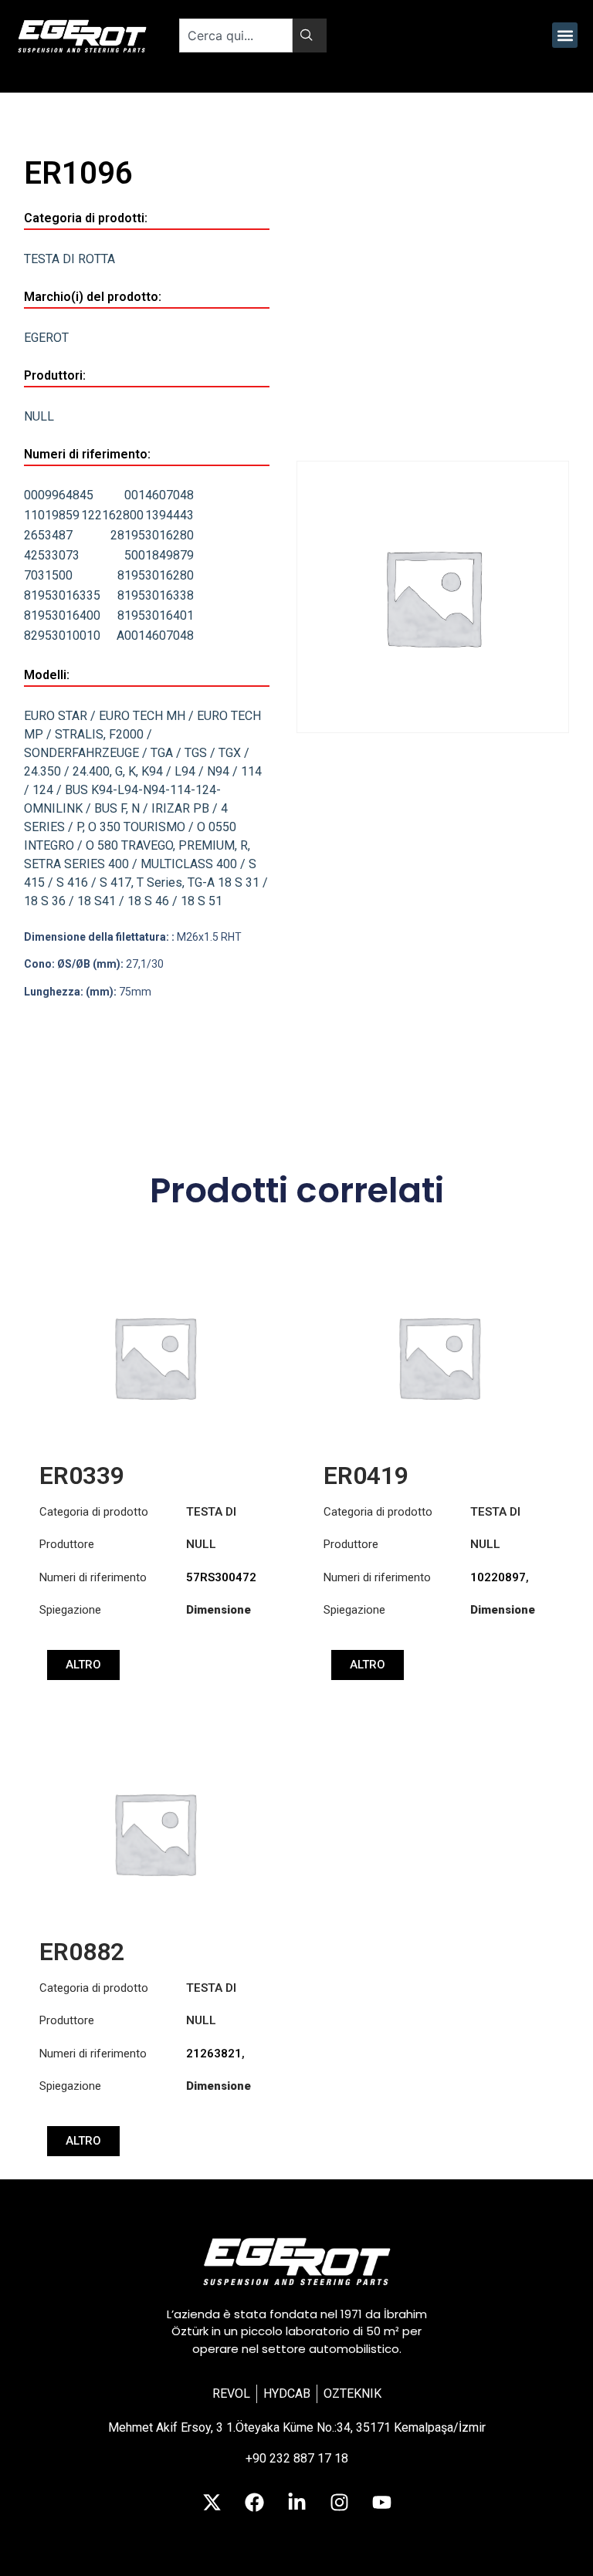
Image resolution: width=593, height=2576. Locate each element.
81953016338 (156, 595)
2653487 (48, 535)
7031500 (48, 575)
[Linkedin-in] (296, 2503)
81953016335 (62, 595)
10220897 (498, 1577)
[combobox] (236, 35)
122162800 (112, 515)
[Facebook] (254, 2503)
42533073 (52, 555)
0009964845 (59, 495)
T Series (159, 882)
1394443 (169, 515)
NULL (39, 416)
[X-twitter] (212, 2503)
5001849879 (159, 555)
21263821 (214, 2054)
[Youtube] (381, 2503)
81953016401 (156, 615)
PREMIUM (207, 845)
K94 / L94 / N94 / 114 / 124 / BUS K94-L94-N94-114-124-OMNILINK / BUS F (143, 790)
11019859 (52, 515)
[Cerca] (310, 35)
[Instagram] (339, 2503)
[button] (565, 35)
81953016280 (156, 575)
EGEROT (46, 338)
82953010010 (62, 636)
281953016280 (152, 535)
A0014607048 (155, 636)
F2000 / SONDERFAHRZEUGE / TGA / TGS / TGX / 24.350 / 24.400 (137, 753)
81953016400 (62, 615)
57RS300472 (221, 1577)
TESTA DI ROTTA (69, 259)
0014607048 (159, 495)
